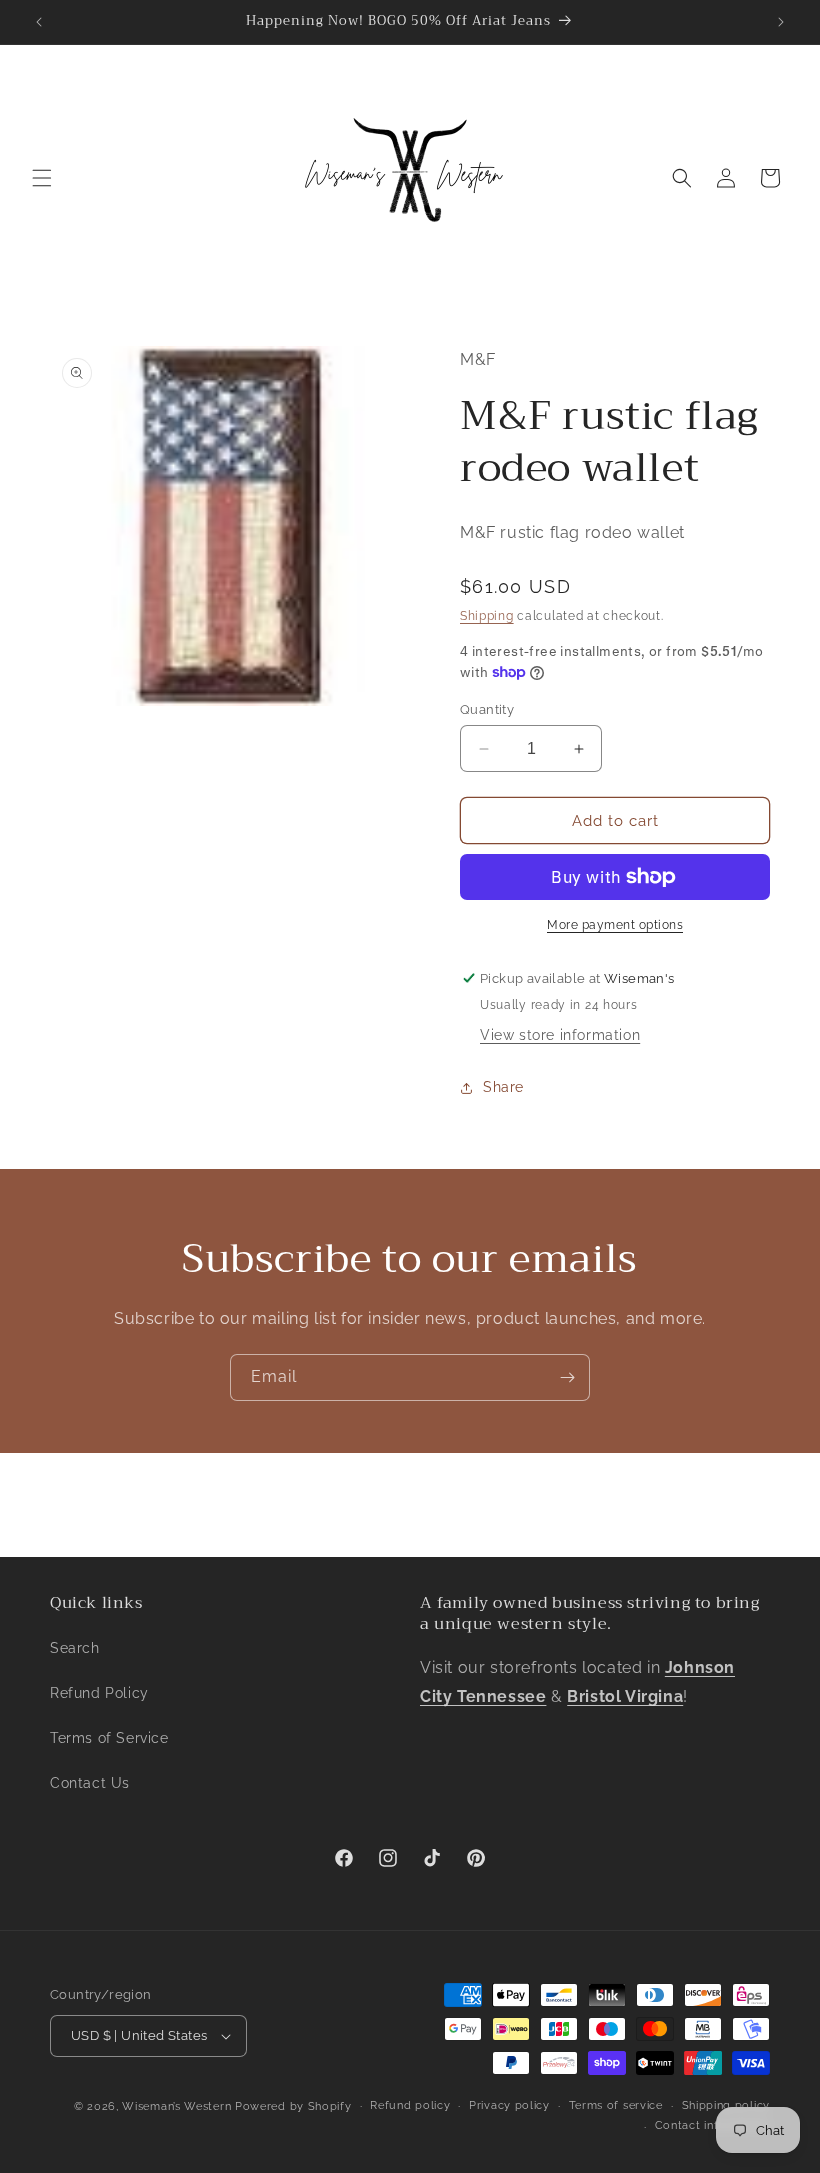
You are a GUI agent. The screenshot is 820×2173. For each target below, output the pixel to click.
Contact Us (90, 1783)
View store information (560, 1035)
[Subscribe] (567, 1377)
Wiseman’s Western (178, 2106)
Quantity (487, 709)
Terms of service (616, 2105)
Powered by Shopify (293, 2106)
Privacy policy (509, 2105)
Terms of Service (109, 1738)
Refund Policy (99, 1693)
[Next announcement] (781, 22)
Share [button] (503, 1087)
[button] (42, 178)
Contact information (712, 2125)
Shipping (487, 616)
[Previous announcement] (39, 22)
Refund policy (410, 2105)
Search (75, 1648)
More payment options (615, 925)
